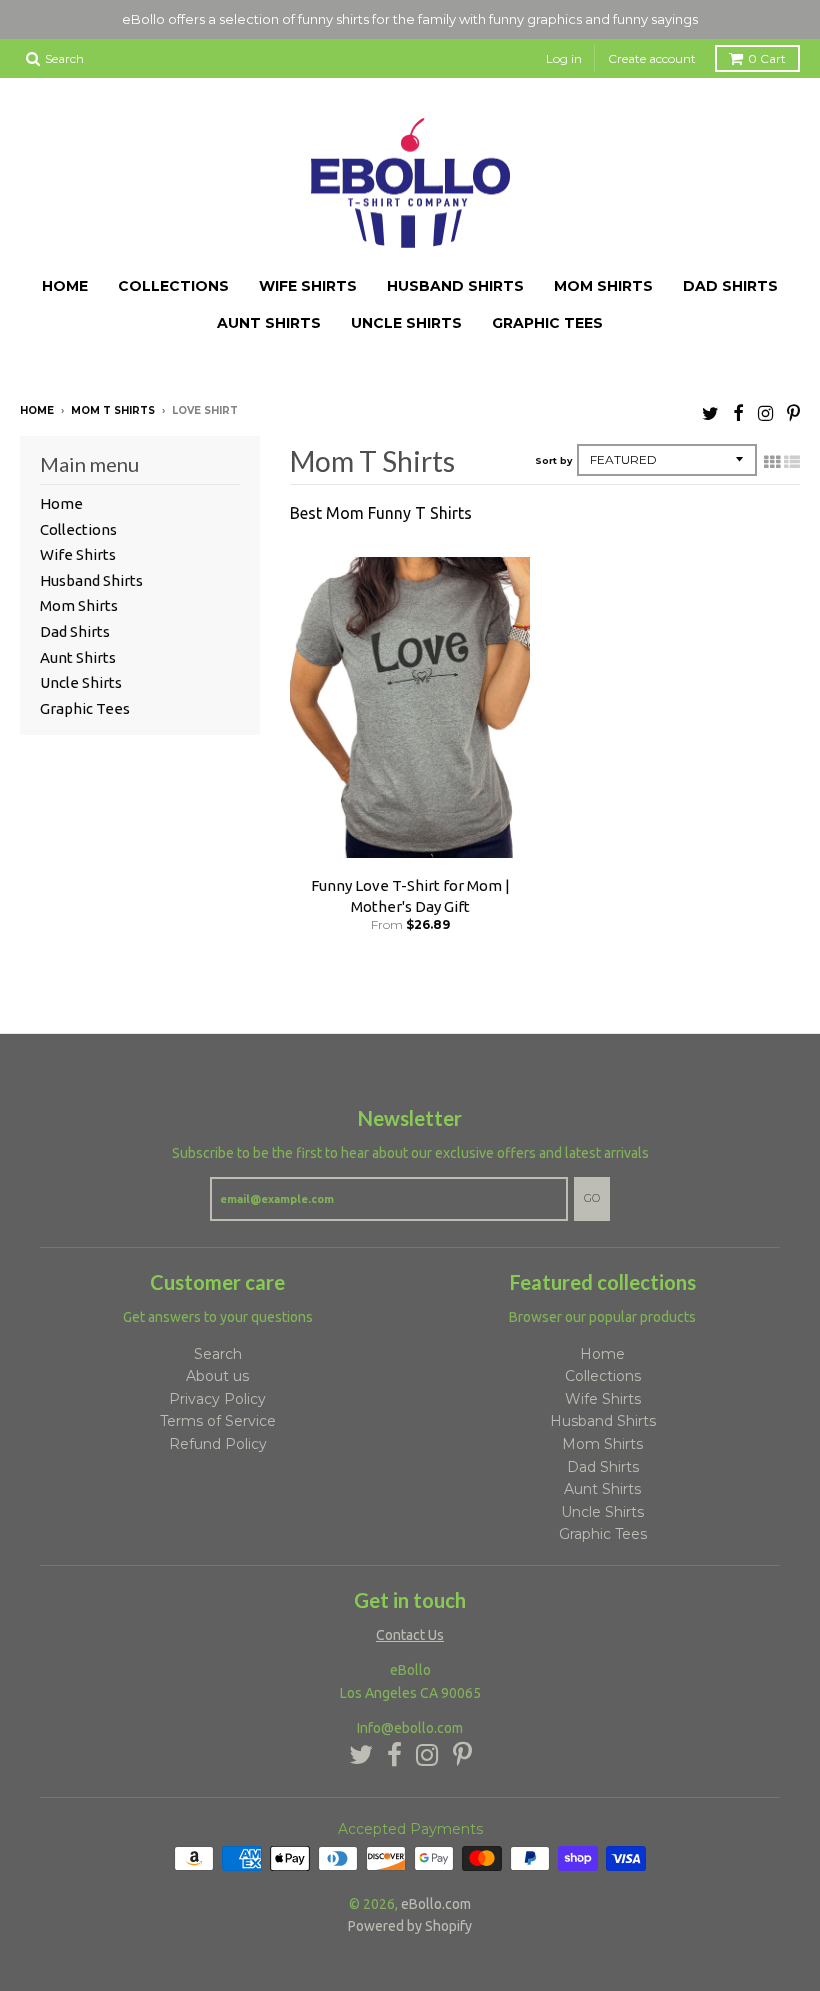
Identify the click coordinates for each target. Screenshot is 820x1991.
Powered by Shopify (410, 1926)
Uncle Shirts (406, 323)
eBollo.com (436, 1904)
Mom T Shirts (113, 410)
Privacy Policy (217, 1399)
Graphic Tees (547, 323)
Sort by (553, 460)
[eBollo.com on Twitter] (710, 412)
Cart (767, 58)
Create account (652, 58)
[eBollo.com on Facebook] (738, 412)
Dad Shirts (730, 286)
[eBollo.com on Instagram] (765, 412)
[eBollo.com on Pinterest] (793, 412)
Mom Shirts (603, 286)
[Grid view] (772, 462)
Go (592, 1198)
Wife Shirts (308, 286)
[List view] (792, 462)
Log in (564, 58)
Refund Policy (218, 1444)
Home (65, 286)
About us (217, 1376)
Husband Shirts (455, 286)
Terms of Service (218, 1421)
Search (218, 1354)
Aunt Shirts (269, 323)
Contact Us (410, 1635)
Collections (173, 286)
